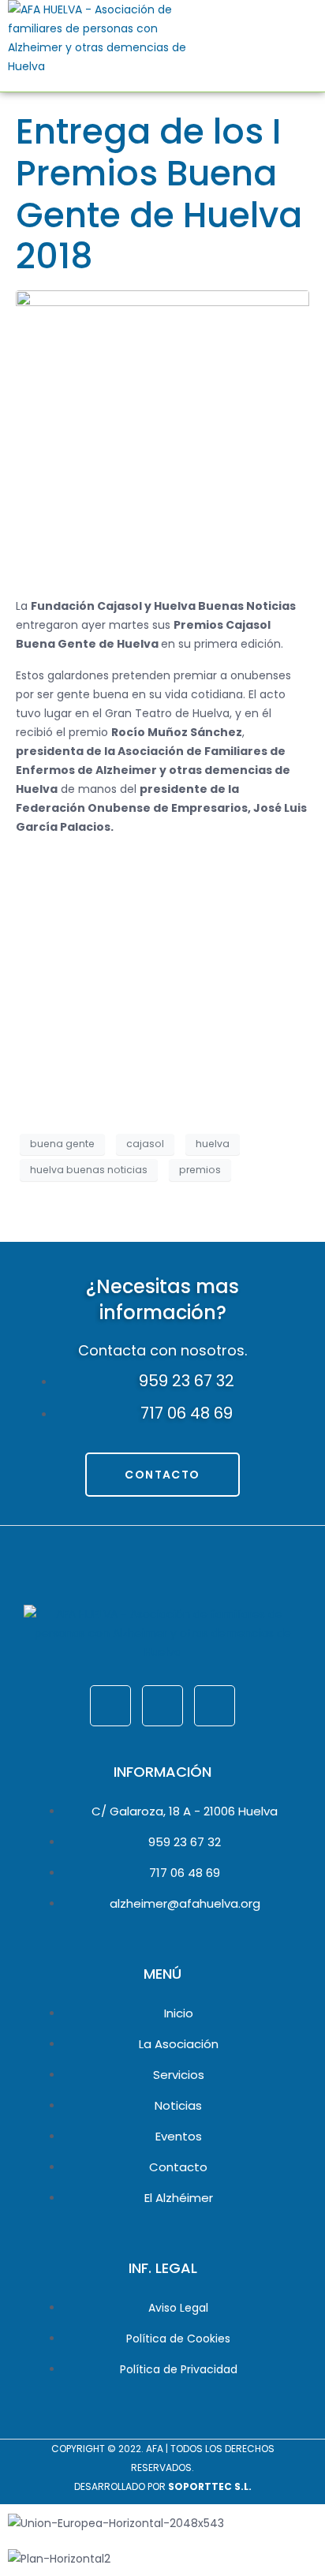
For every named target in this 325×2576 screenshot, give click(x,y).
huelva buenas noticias (89, 1170)
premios (200, 1170)
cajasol (145, 1144)
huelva (213, 1144)
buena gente (62, 1144)
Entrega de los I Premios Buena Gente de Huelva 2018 (159, 194)
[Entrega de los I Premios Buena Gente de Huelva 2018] (162, 436)
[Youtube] (215, 1706)
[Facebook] (110, 1706)
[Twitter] (162, 1706)
